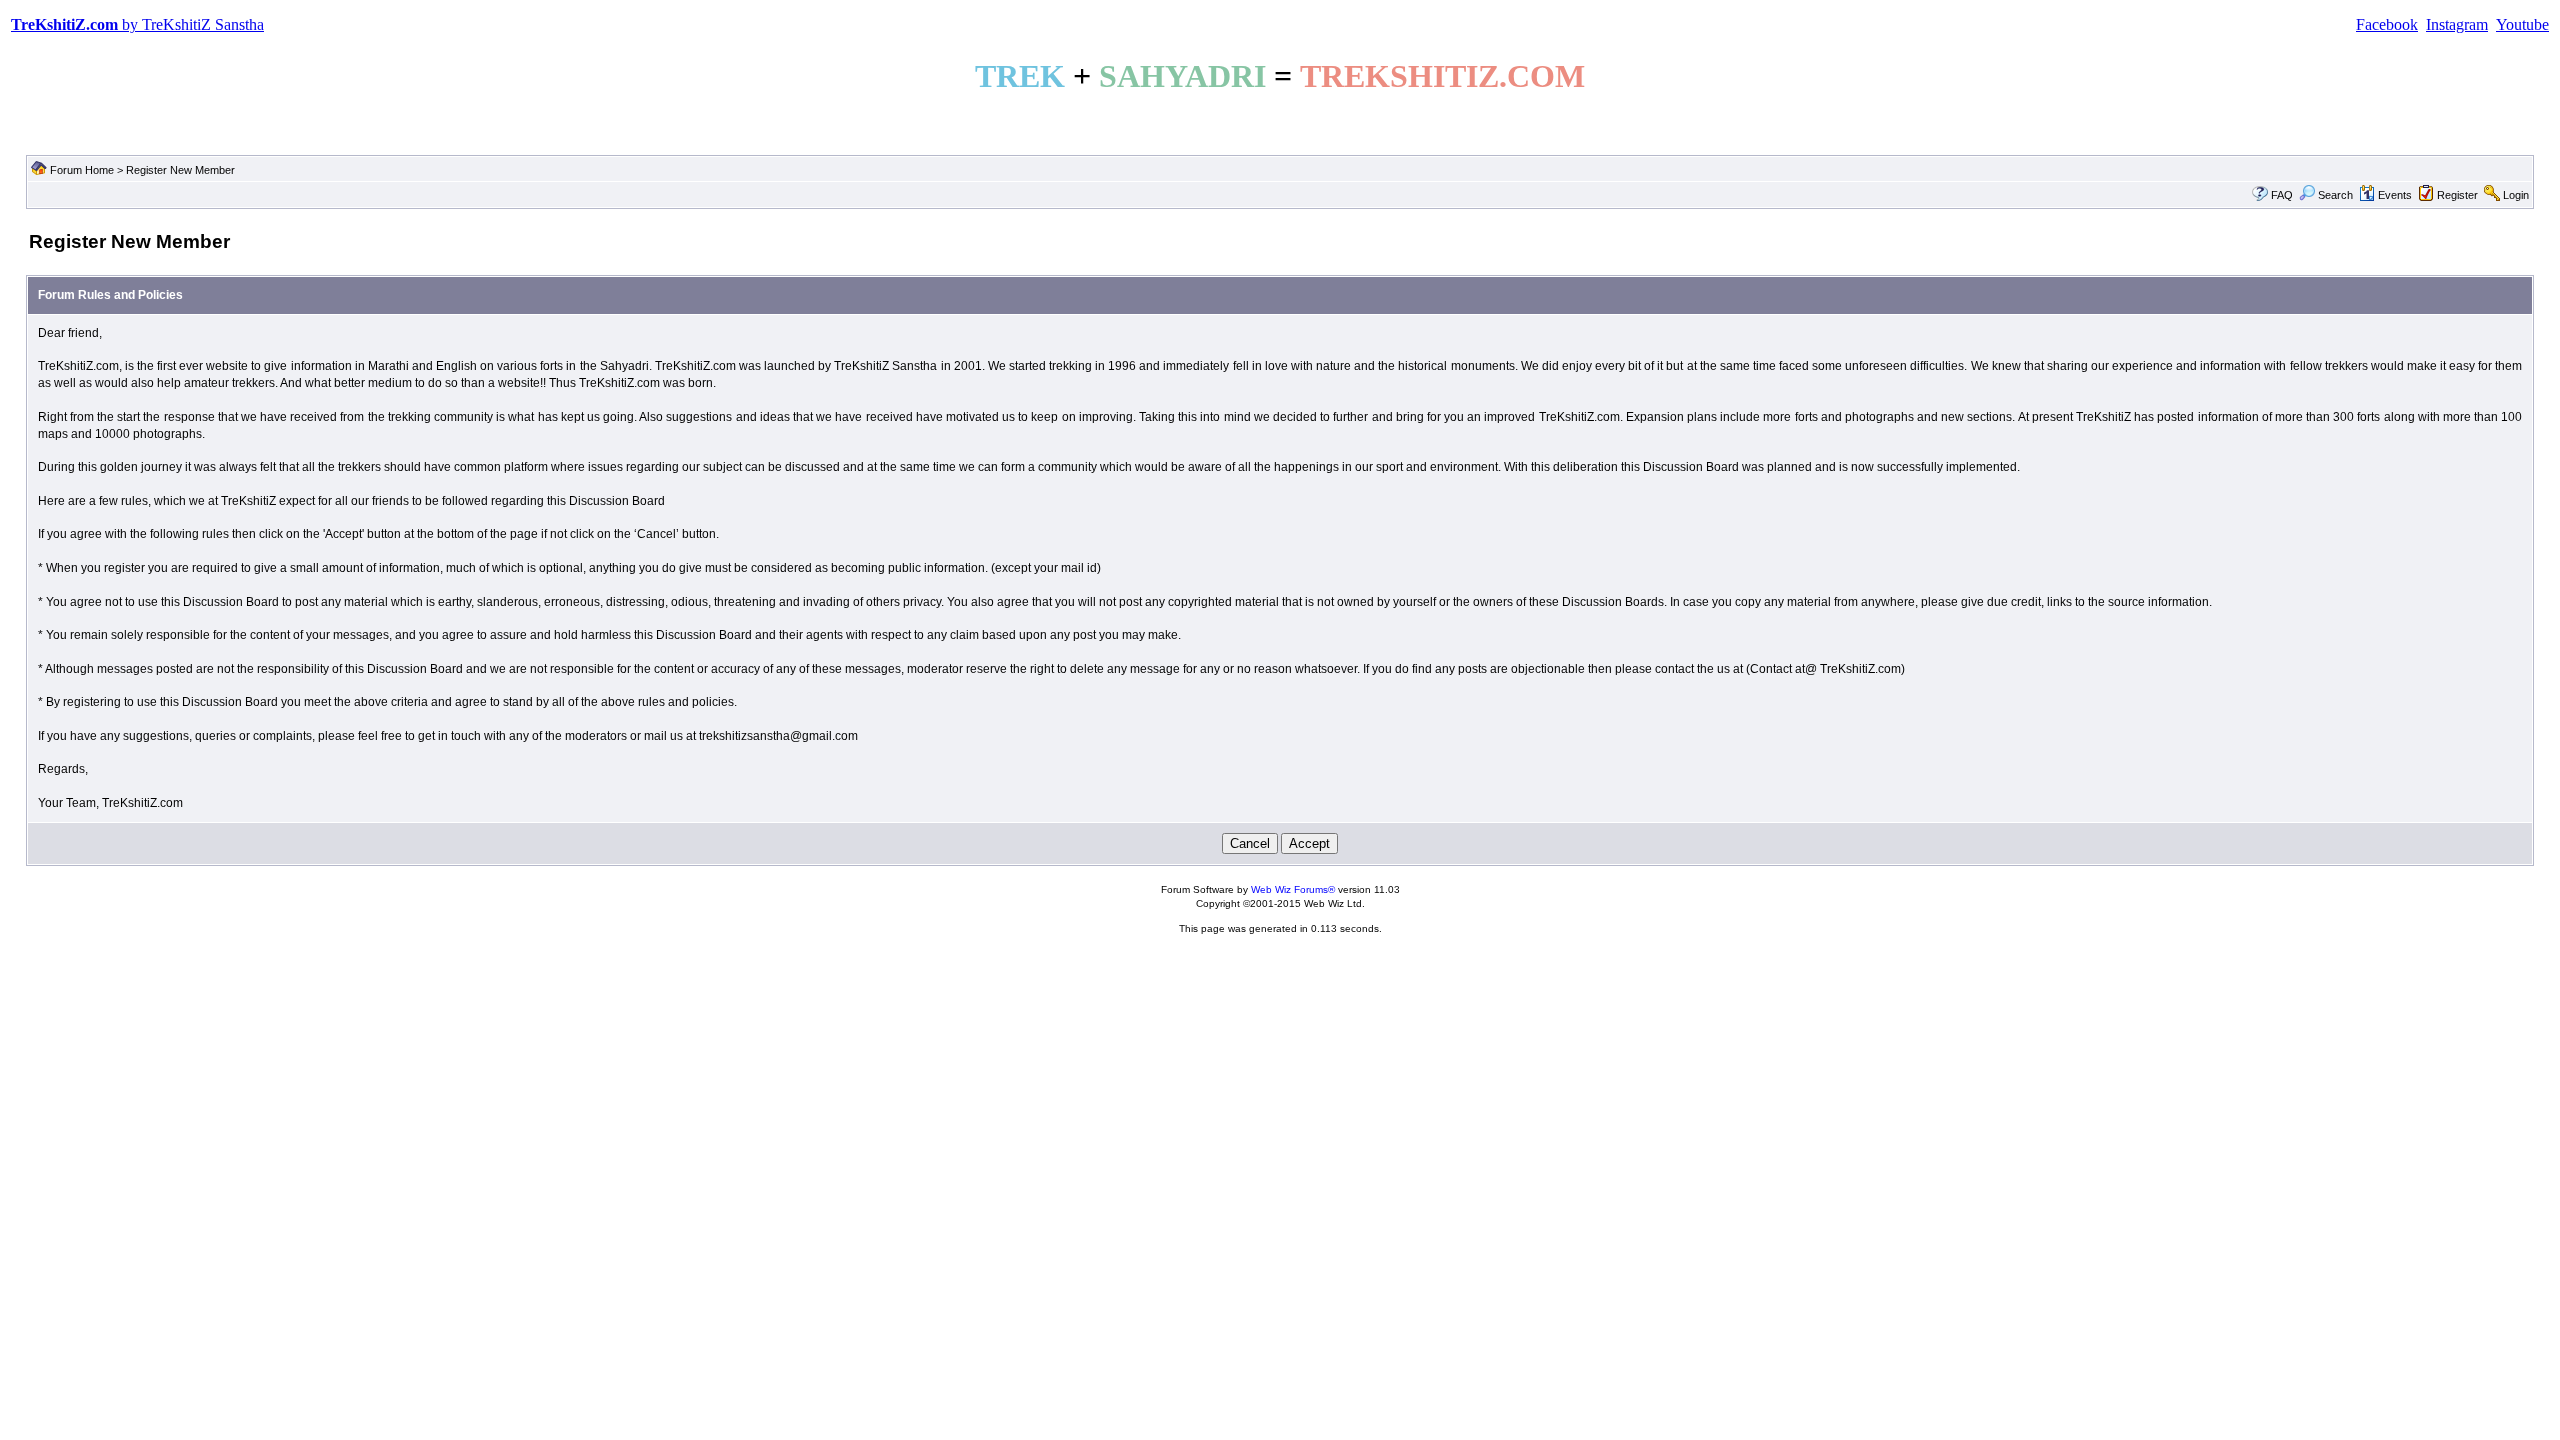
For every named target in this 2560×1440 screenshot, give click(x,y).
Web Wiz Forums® (1293, 889)
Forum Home (82, 170)
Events (2395, 195)
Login (2516, 195)
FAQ (2282, 195)
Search (2335, 195)
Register (2457, 195)
